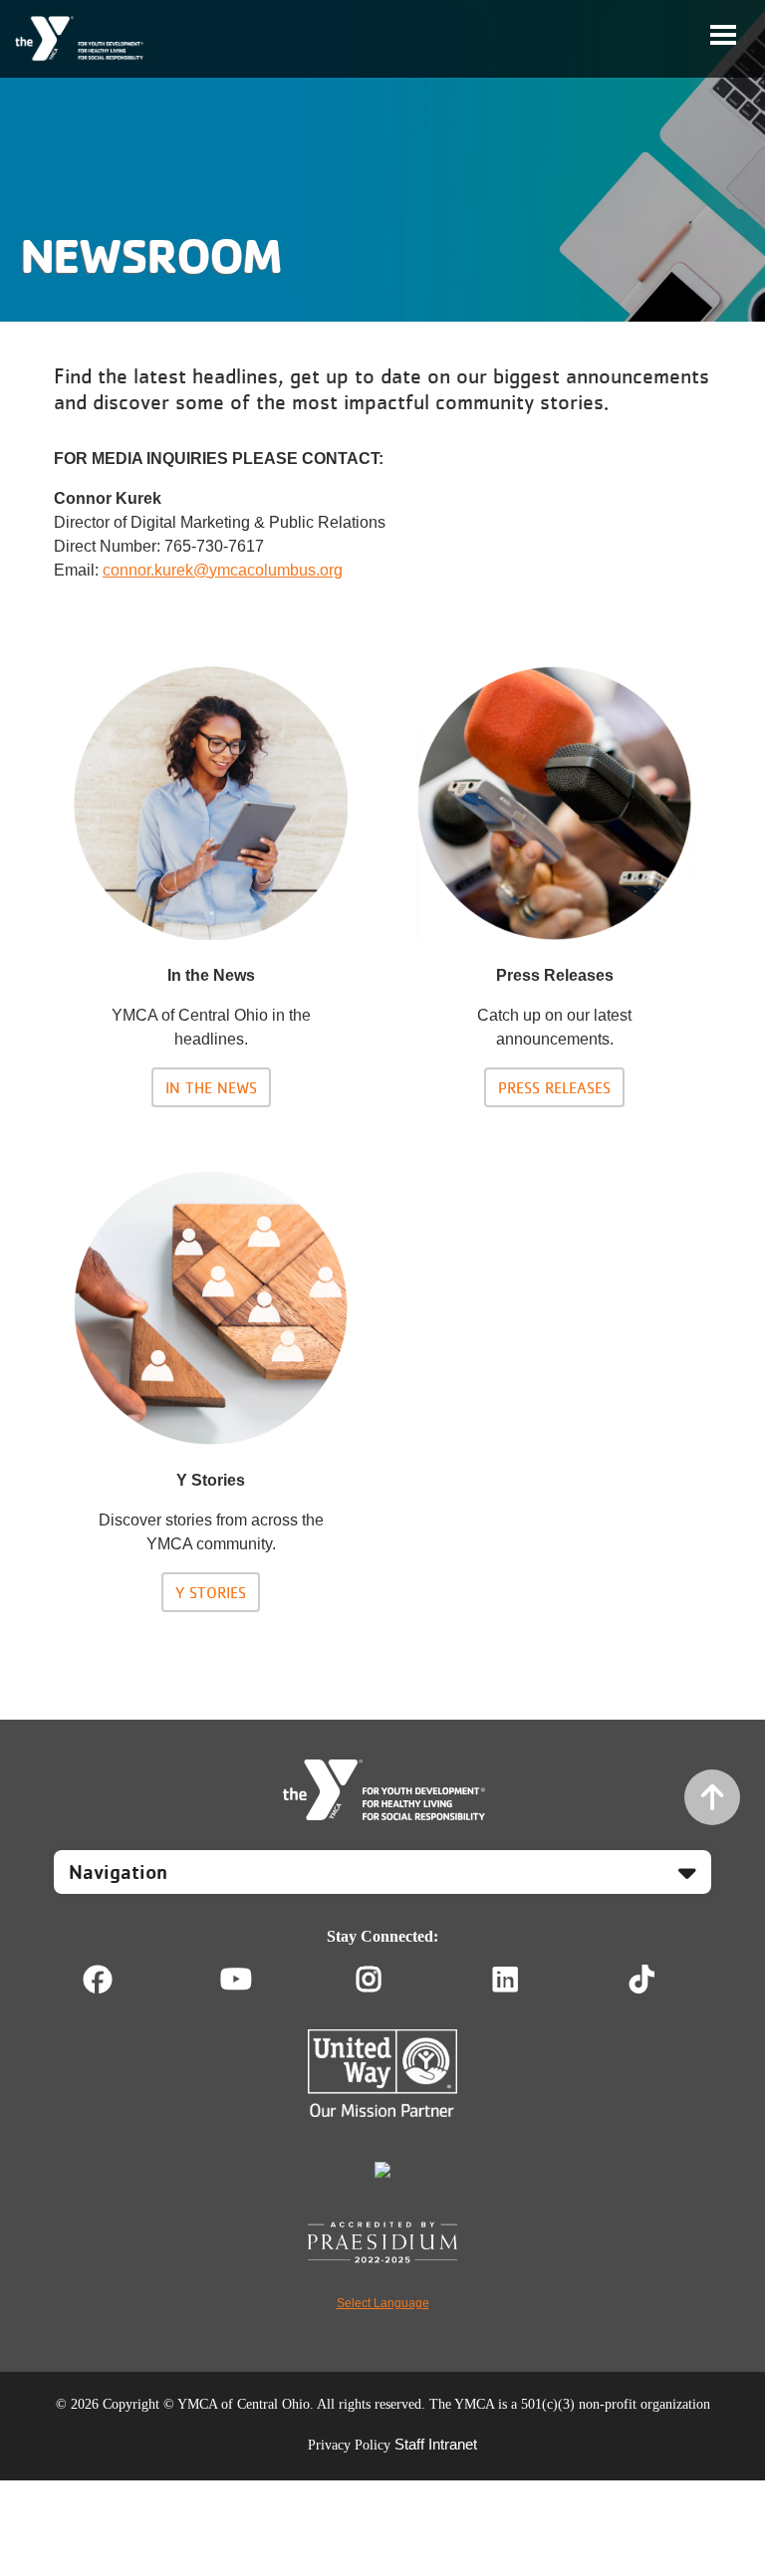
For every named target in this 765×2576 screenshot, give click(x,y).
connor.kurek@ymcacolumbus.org (223, 570)
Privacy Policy (349, 2445)
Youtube (234, 1980)
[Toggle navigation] (723, 35)
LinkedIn (519, 1980)
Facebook (98, 1980)
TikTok (656, 1980)
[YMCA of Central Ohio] (80, 39)
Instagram (383, 1980)
